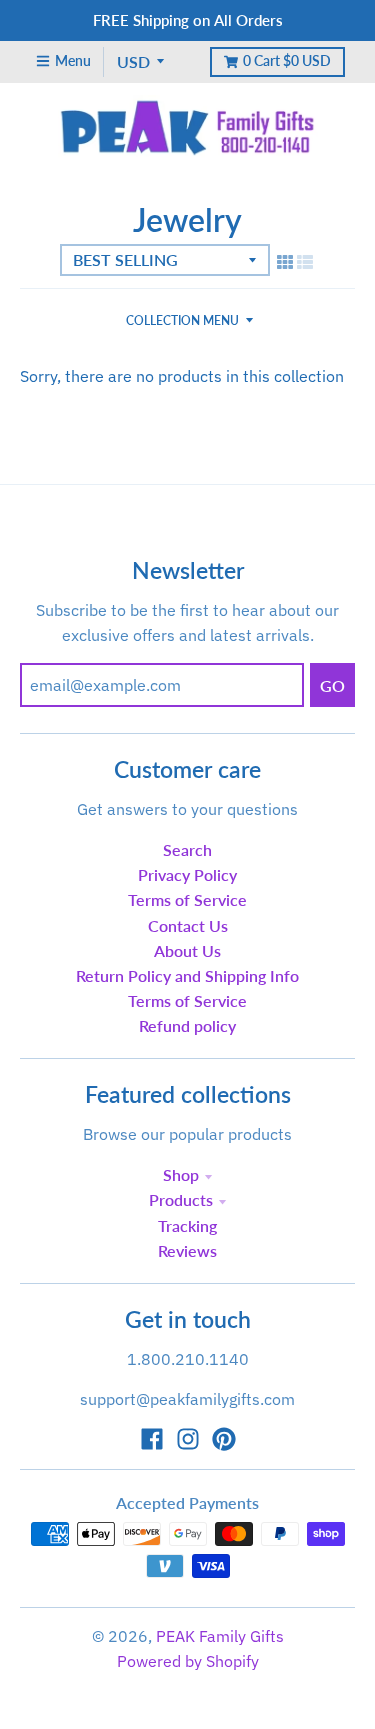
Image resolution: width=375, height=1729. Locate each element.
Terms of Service (187, 899)
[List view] (305, 262)
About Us (187, 950)
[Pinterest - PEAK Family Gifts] (224, 1439)
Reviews (187, 1250)
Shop (181, 1174)
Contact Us (188, 925)
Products (181, 1199)
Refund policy (187, 1025)
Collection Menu (182, 320)
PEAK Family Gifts (220, 1636)
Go (332, 685)
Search (187, 849)
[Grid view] (285, 262)
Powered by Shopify (188, 1661)
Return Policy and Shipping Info (187, 975)
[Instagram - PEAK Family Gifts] (188, 1439)
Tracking (187, 1225)
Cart (287, 61)
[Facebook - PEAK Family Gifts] (152, 1439)
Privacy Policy (187, 874)
